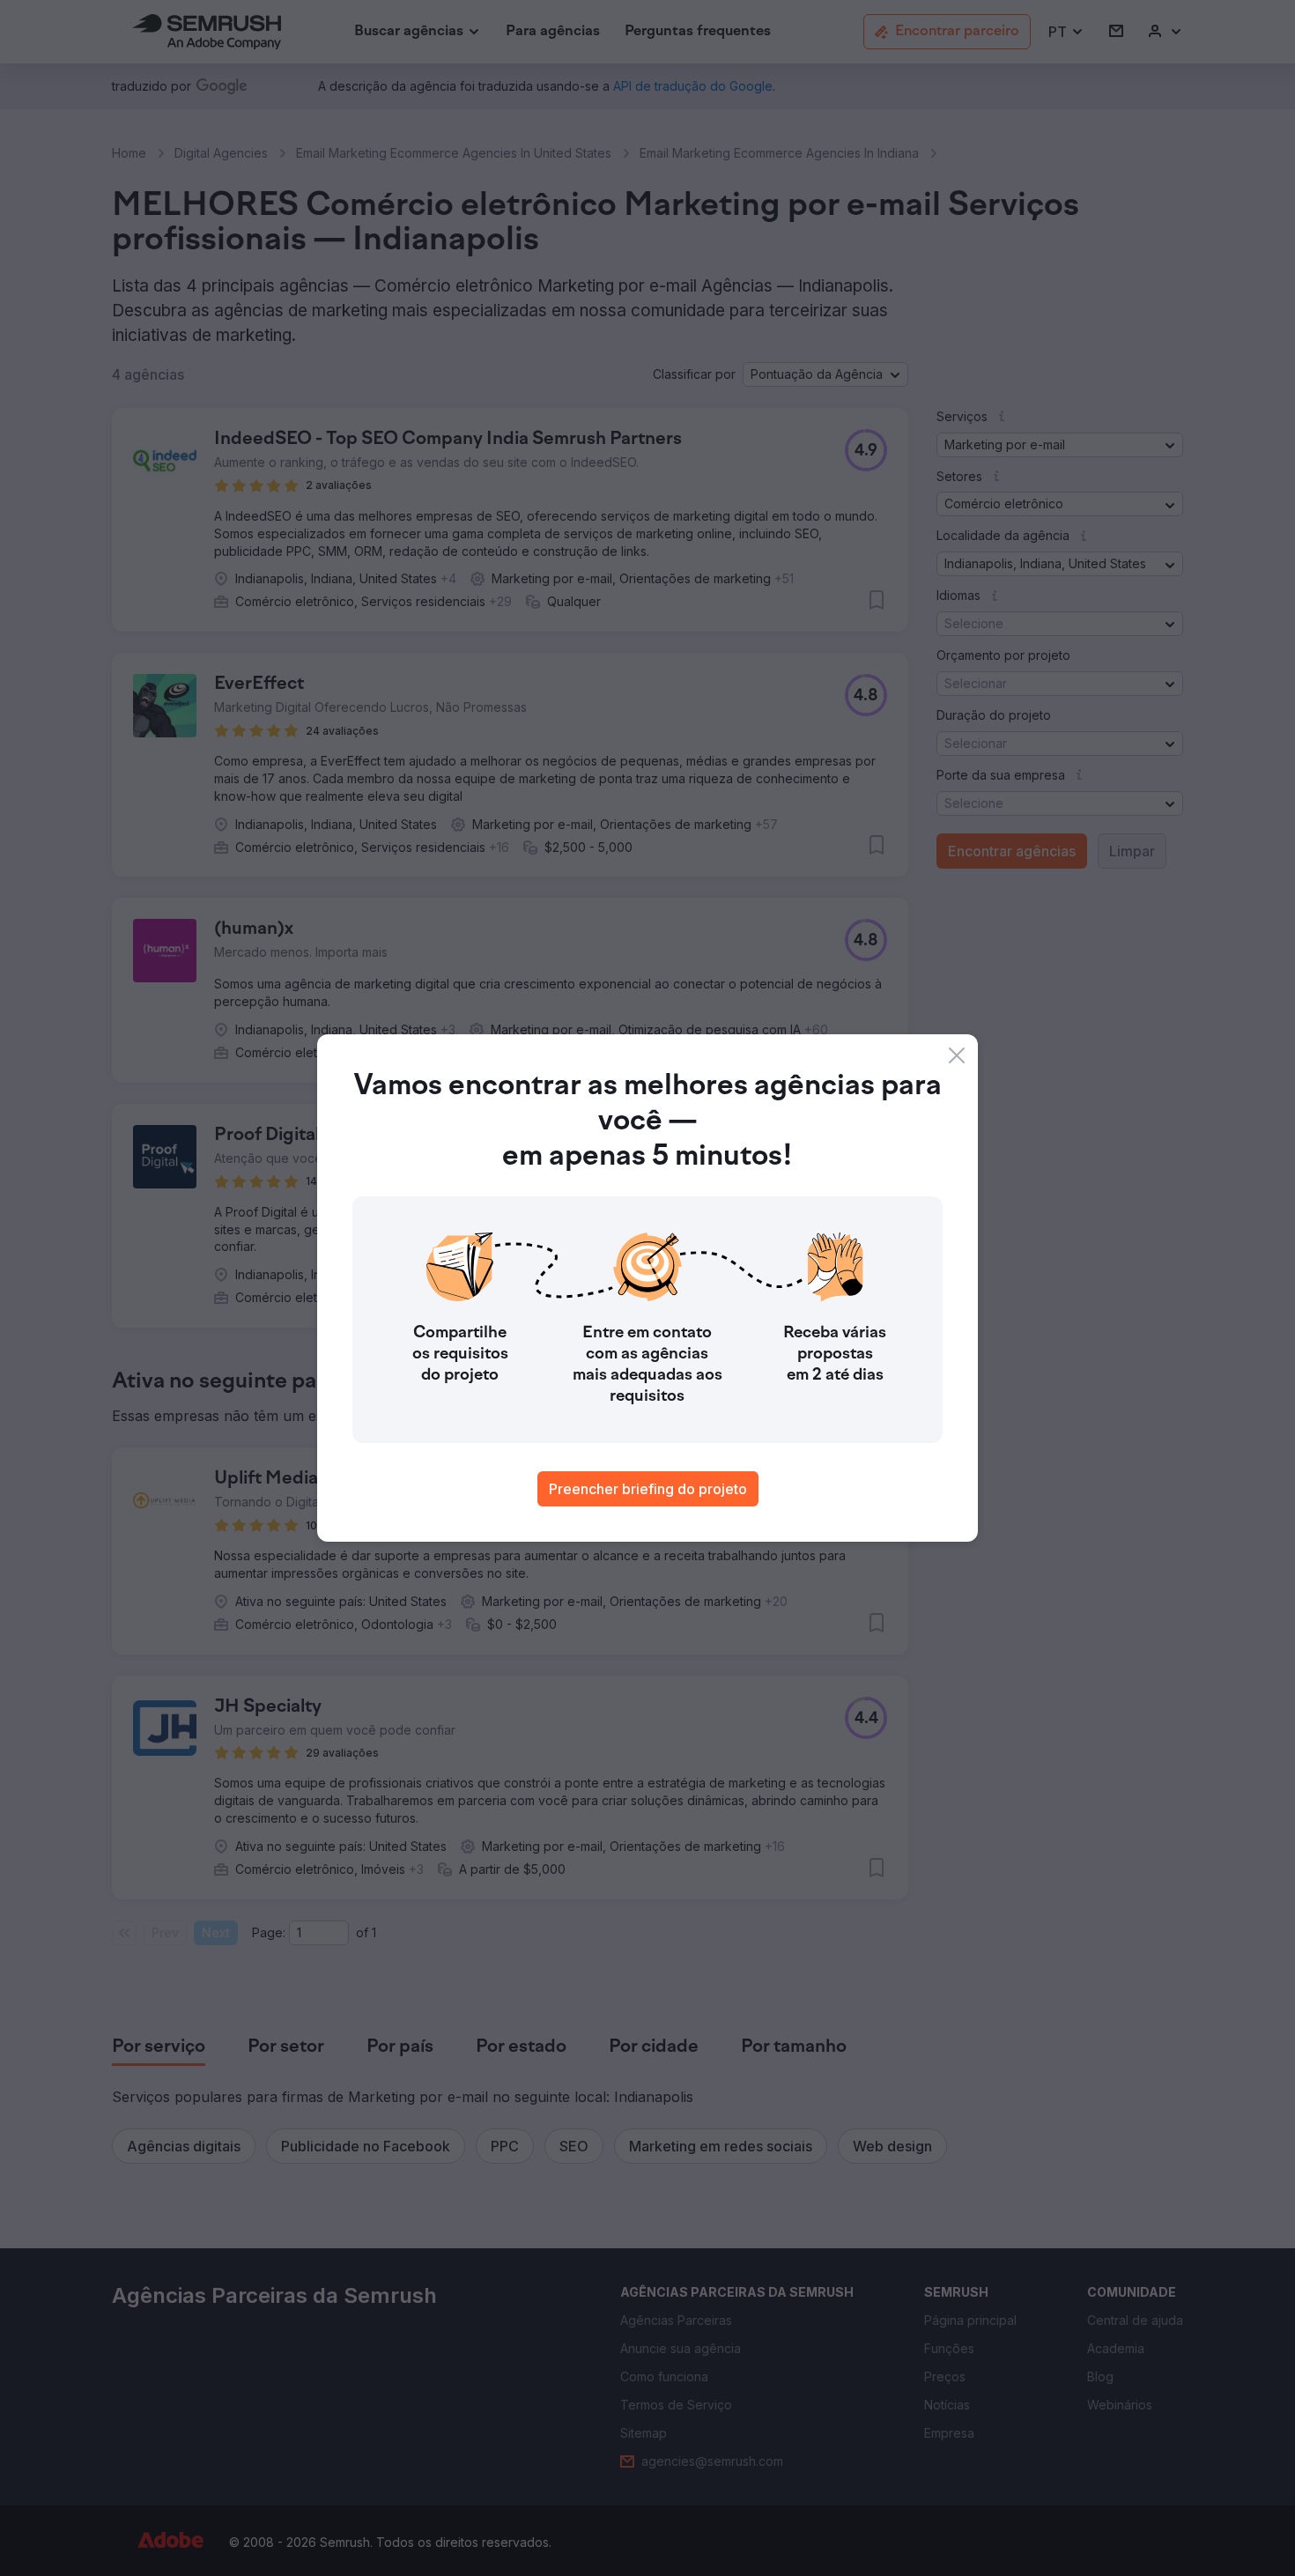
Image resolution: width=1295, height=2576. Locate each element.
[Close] (957, 1055)
